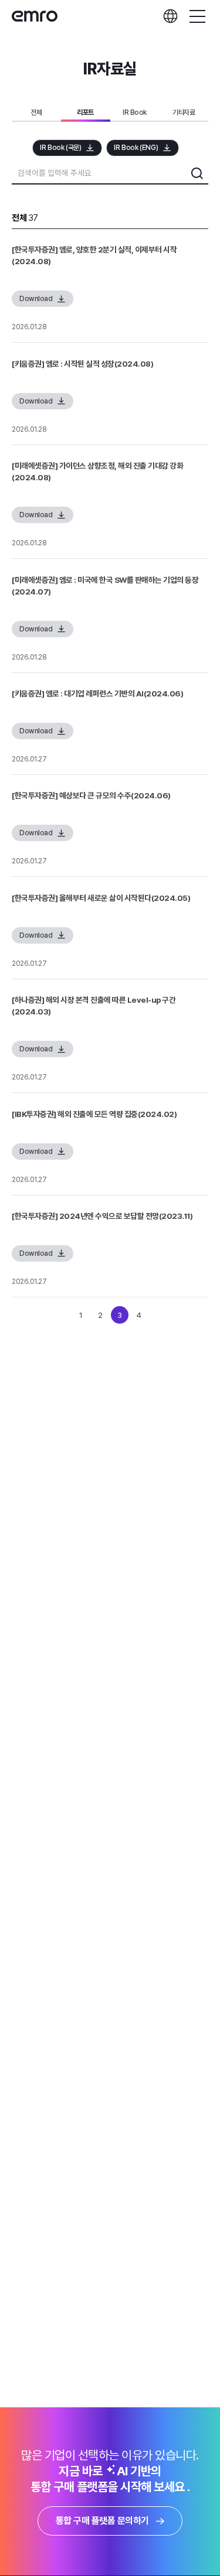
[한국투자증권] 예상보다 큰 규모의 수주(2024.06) (91, 795)
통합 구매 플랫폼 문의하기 (102, 2521)
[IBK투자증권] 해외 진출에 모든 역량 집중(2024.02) (94, 1114)
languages (170, 16)
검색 (197, 173)
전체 (36, 112)
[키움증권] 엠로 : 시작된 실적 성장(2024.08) (82, 364)
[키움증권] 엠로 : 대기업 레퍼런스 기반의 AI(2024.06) (97, 693)
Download (36, 299)
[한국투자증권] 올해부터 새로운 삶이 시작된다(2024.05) (101, 898)
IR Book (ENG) (136, 148)
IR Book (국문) (60, 148)
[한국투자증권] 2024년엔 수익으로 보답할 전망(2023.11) (102, 1216)
